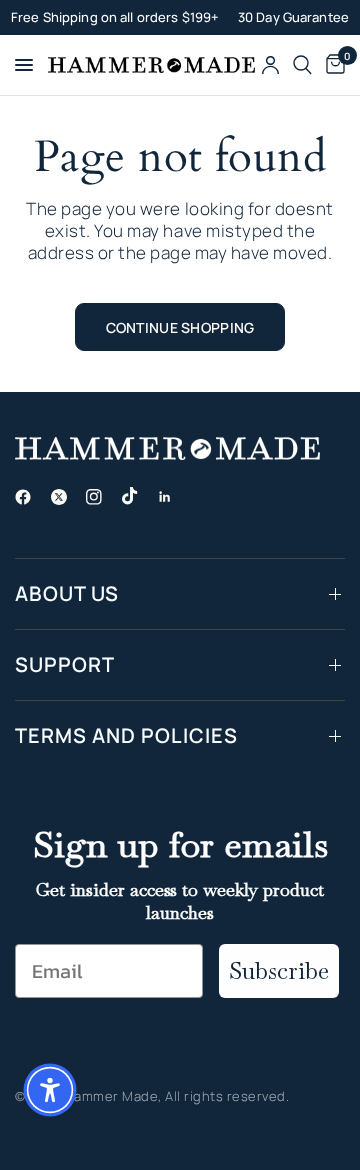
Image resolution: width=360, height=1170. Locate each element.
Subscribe (279, 970)
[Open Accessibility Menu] (50, 1090)
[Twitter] (67, 497)
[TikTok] (138, 496)
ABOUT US (67, 593)
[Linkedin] (173, 497)
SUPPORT (65, 664)
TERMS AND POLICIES (126, 735)
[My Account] (270, 65)
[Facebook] (31, 497)
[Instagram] (102, 497)
